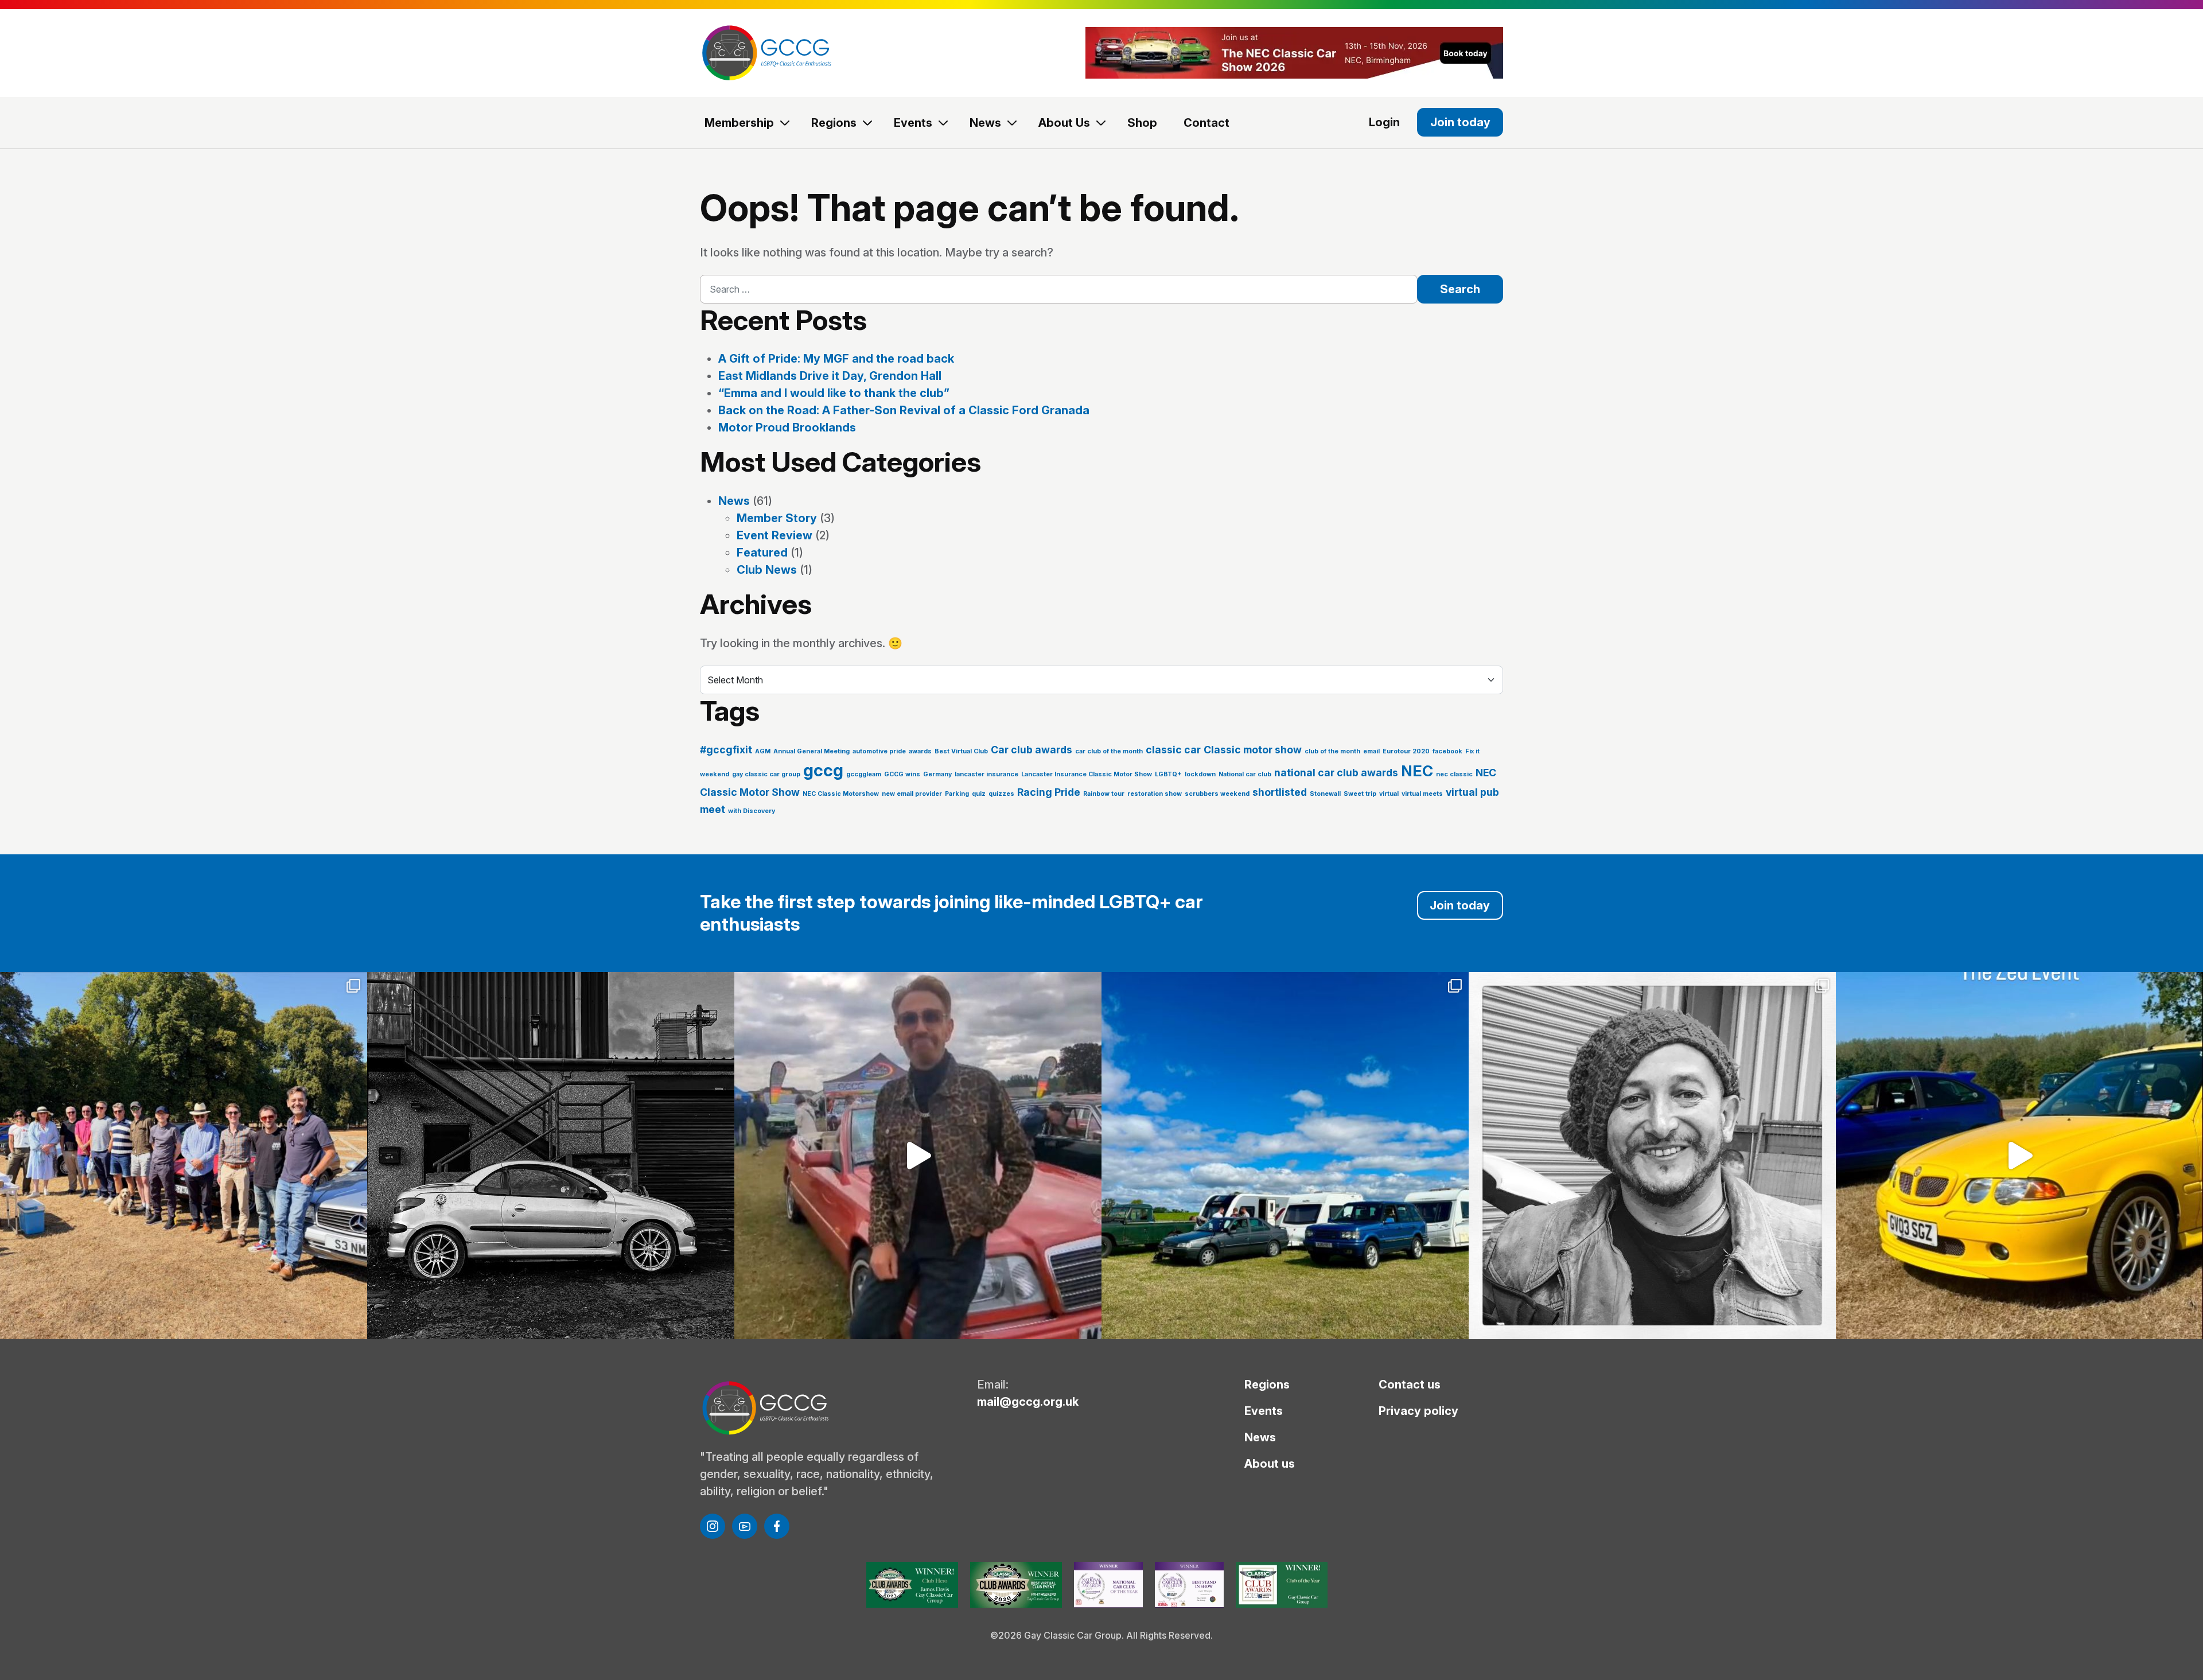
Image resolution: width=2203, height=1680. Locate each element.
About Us (1064, 123)
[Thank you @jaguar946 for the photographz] (2019, 1156)
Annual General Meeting (811, 751)
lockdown (1200, 774)
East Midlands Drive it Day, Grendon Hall (830, 376)
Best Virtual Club (961, 751)
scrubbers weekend (1217, 794)
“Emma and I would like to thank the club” (834, 393)
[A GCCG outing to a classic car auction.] (1652, 1156)
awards (920, 751)
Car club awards (1032, 750)
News (985, 123)
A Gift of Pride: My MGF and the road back (836, 359)
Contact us (1410, 1385)
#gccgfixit (726, 750)
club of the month (1332, 751)
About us (1270, 1464)
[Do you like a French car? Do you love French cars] (551, 1156)
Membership (739, 123)
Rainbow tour (1104, 794)
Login (1384, 122)
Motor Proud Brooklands (787, 427)
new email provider (912, 794)
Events (913, 123)
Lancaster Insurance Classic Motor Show (1087, 774)
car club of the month (1109, 751)
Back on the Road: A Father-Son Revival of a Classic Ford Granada (904, 410)
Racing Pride (1049, 792)
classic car (1173, 750)
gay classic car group (766, 774)
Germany (937, 774)
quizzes (1001, 794)
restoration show (1155, 794)
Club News (767, 570)
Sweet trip (1360, 794)
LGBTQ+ (1168, 774)
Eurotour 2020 (1406, 751)
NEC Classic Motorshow (841, 794)
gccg (823, 770)
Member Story (777, 518)
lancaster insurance (986, 774)
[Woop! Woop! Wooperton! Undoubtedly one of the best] (1285, 1156)
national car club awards (1336, 773)
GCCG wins (902, 774)
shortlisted (1280, 792)
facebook (1447, 751)
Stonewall (1325, 794)
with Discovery (752, 811)
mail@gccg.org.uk (1028, 1402)
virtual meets (1422, 794)
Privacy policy (1418, 1411)
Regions (834, 123)
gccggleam (864, 774)
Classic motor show (1253, 750)
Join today (1460, 122)
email (1371, 751)
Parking (957, 794)
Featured (762, 553)
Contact (1206, 123)
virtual (1389, 794)
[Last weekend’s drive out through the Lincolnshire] (184, 1156)
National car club (1245, 774)
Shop (1142, 123)
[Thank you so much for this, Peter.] (918, 1156)
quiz (979, 794)
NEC (1417, 771)
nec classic (1454, 774)
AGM (763, 751)
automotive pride (879, 751)
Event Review (774, 535)
